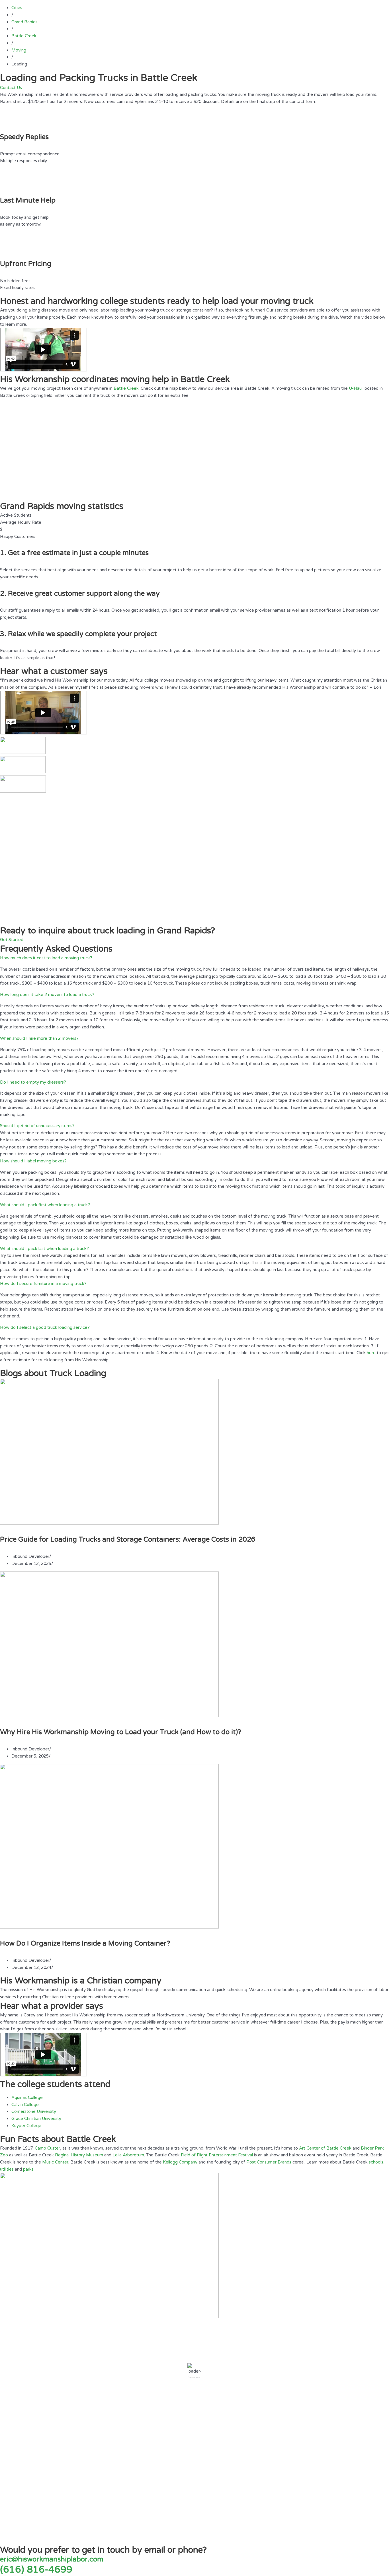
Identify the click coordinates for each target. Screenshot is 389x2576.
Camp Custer (47, 2148)
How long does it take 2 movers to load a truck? (47, 995)
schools (376, 2162)
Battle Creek (126, 388)
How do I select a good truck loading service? (45, 1327)
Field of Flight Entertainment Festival (217, 2155)
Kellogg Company (180, 2162)
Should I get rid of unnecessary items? (37, 1126)
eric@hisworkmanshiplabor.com (52, 2559)
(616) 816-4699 (36, 2570)
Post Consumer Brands (269, 2162)
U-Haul (356, 388)
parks (28, 2169)
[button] (195, 958)
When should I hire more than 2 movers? (39, 1038)
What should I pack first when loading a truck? (45, 1205)
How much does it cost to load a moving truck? (46, 958)
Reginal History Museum (79, 2155)
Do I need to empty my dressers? (33, 1082)
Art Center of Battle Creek (325, 2148)
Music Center (55, 2162)
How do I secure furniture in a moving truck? (43, 1284)
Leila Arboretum (128, 2155)
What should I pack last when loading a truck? (44, 1249)
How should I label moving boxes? (33, 1161)
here (371, 1353)
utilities (7, 2169)
